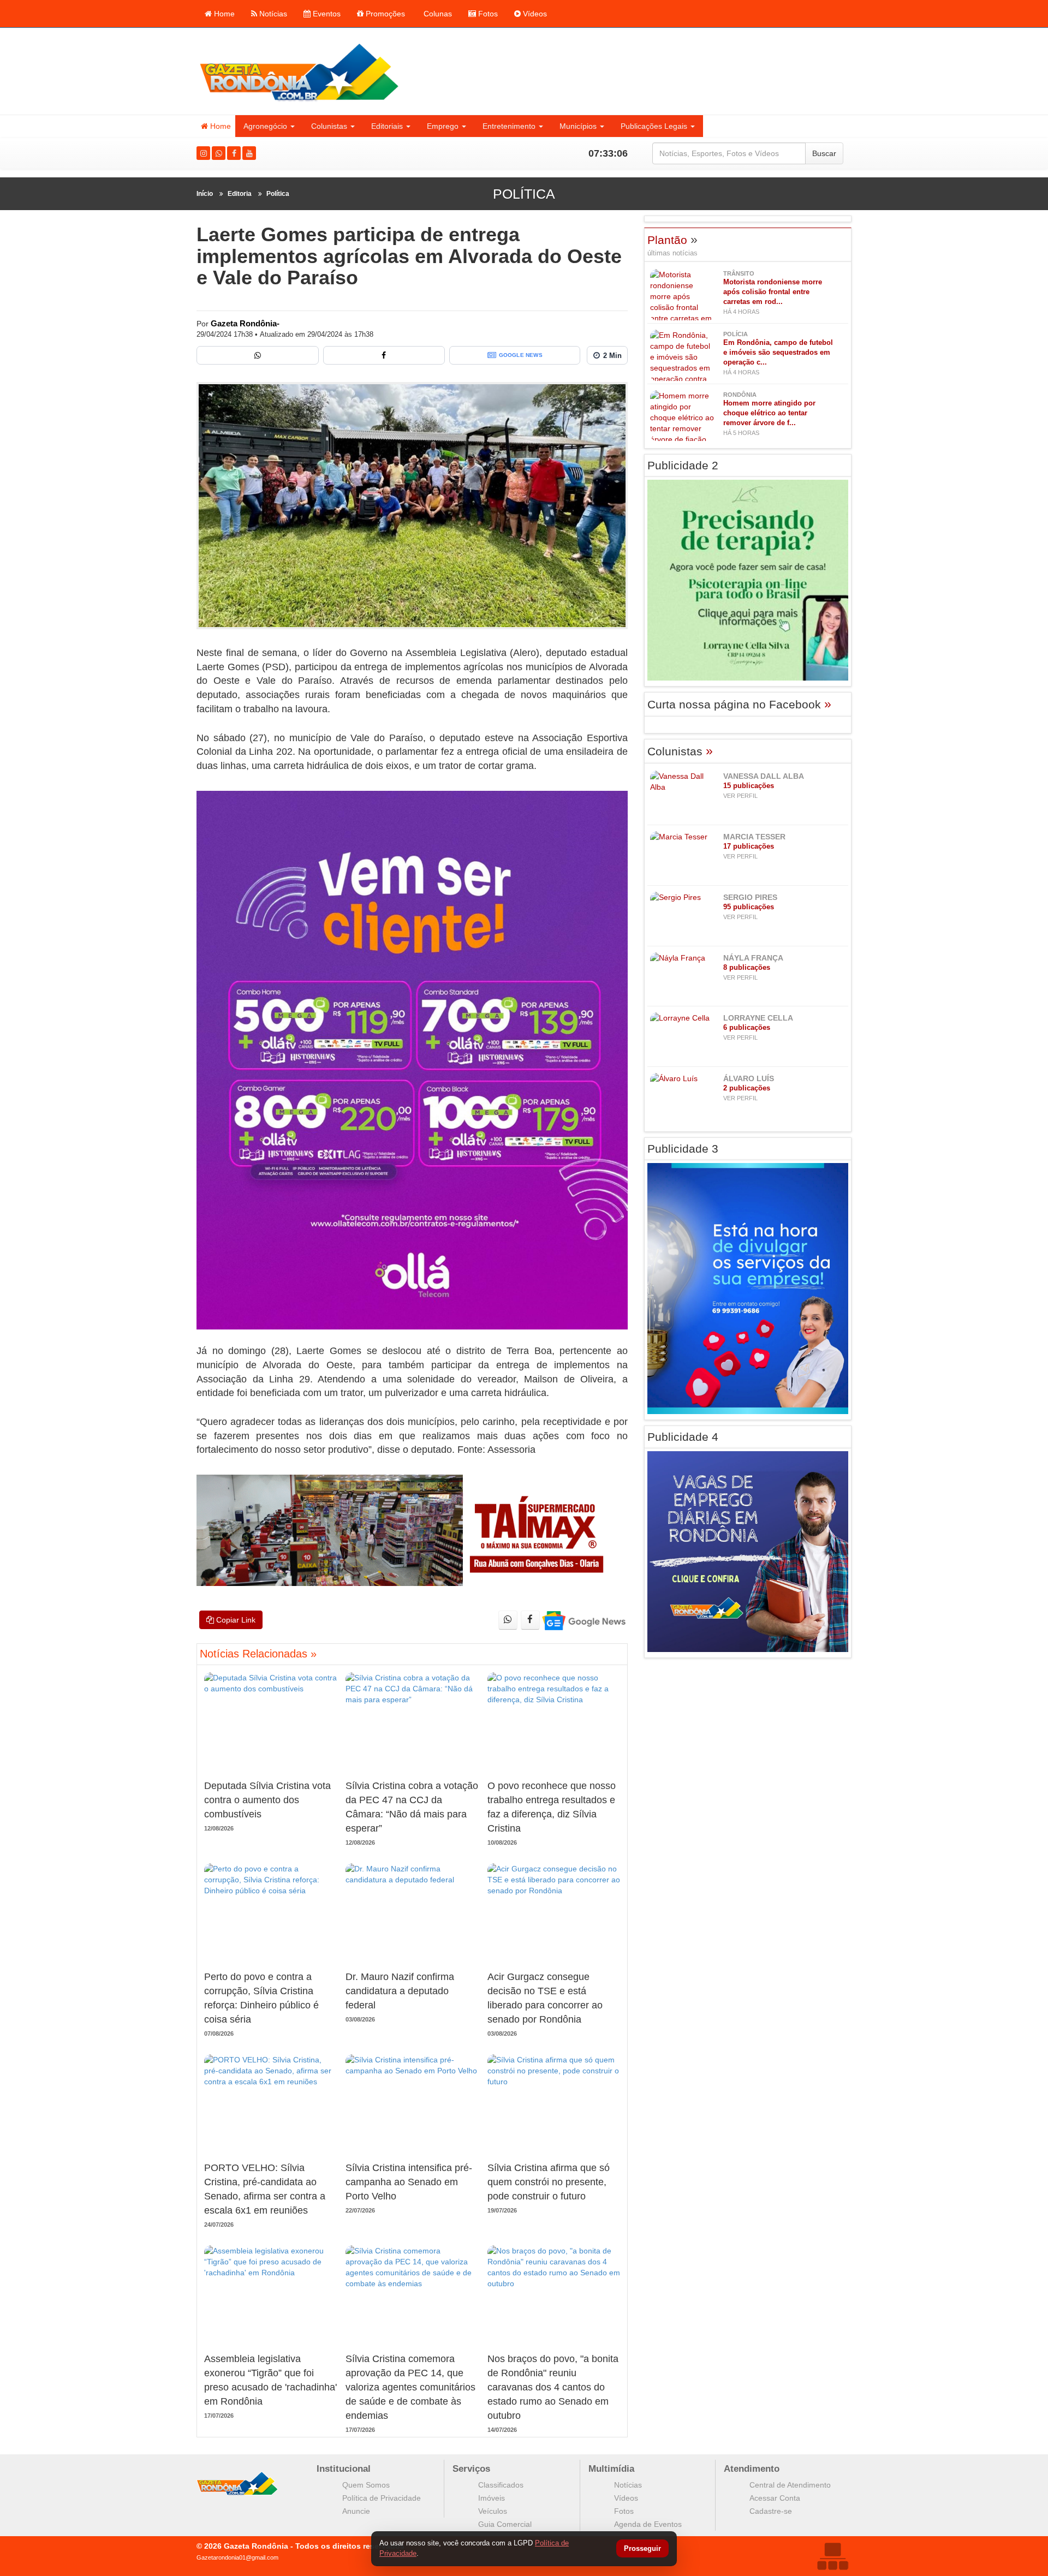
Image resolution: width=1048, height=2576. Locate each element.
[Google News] (583, 1620)
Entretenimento (509, 126)
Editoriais (387, 126)
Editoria (240, 194)
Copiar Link (235, 1620)
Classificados (501, 2485)
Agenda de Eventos (648, 2524)
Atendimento (752, 2469)
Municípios (578, 126)
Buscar (824, 153)
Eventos (326, 14)
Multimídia (611, 2469)
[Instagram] (203, 153)
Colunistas (329, 126)
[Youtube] (249, 153)
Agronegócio (265, 126)
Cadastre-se (771, 2511)
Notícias (272, 14)
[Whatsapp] (219, 153)
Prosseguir (642, 2549)
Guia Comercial (505, 2524)
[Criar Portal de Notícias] (832, 2556)
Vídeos (534, 14)
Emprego (443, 126)
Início (205, 194)
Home (223, 14)
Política (278, 194)
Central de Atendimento (790, 2485)
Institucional (344, 2469)
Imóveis (492, 2498)
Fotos (487, 14)
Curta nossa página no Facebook (739, 704)
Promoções (384, 14)
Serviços (471, 2469)
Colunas (437, 14)
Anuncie (356, 2511)
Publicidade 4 (683, 1437)
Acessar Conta (775, 2498)
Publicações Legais (654, 126)
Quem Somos (366, 2485)
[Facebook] (234, 153)
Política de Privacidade (382, 2498)
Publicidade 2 (683, 465)
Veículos (493, 2511)
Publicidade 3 (683, 1149)
